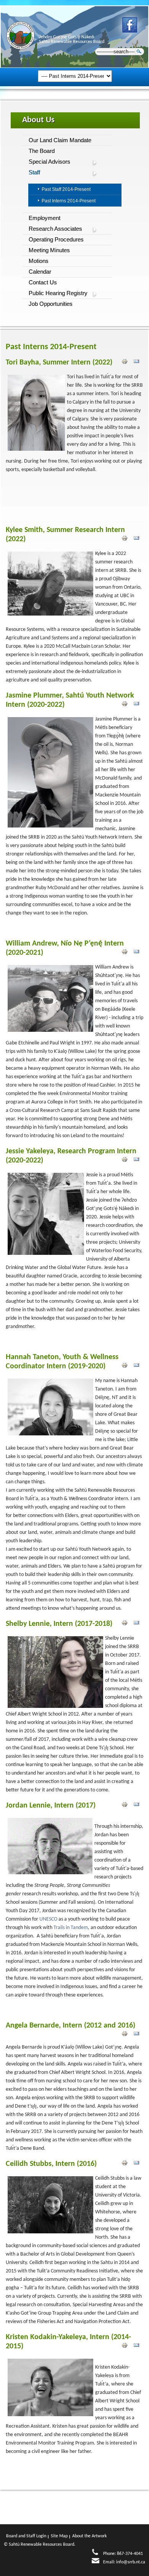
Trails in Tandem (71, 1928)
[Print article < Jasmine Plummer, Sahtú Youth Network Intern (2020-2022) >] (126, 705)
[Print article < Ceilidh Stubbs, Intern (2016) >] (126, 2164)
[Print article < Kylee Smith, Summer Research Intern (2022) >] (126, 539)
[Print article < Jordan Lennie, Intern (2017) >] (126, 1806)
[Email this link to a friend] (136, 363)
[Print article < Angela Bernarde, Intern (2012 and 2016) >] (126, 2035)
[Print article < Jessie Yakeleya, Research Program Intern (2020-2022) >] (126, 1161)
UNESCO (48, 1919)
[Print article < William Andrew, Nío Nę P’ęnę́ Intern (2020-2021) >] (126, 953)
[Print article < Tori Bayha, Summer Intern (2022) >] (126, 363)
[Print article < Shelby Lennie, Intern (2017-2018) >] (126, 1624)
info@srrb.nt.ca (131, 2562)
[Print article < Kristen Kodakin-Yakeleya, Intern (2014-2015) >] (126, 2346)
